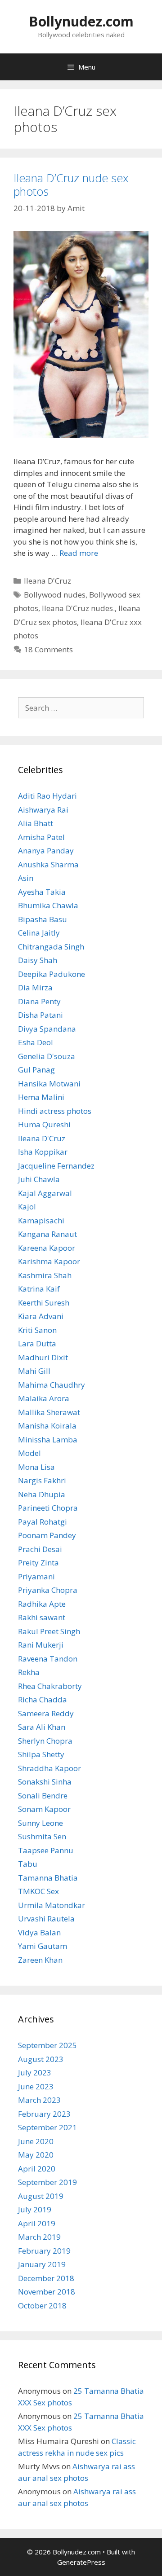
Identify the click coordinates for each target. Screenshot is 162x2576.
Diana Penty (39, 1001)
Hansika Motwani (49, 1084)
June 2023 (36, 2086)
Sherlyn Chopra (45, 1741)
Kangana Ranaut (47, 1234)
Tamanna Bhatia (48, 1878)
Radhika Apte (42, 1604)
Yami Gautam (43, 1946)
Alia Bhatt (36, 823)
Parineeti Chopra (48, 1508)
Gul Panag (36, 1070)
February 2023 (44, 2114)
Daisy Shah (38, 960)
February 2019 (44, 2251)
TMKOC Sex (38, 1891)
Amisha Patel (41, 837)
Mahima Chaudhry (52, 1385)
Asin (26, 878)
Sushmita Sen (42, 1836)
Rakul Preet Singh (49, 1631)
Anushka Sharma (48, 864)
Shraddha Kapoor (49, 1768)
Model (29, 1453)
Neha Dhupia (42, 1494)
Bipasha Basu (43, 919)
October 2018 (42, 2306)
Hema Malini (41, 1097)
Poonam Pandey (47, 1535)
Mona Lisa (36, 1467)
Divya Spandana (47, 1029)
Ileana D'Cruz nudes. (78, 608)
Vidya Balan (39, 1932)
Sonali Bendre (43, 1796)
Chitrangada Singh (51, 947)
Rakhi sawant (42, 1617)
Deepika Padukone (52, 974)
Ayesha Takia (42, 892)
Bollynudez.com (81, 21)
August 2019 (41, 2196)
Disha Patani (40, 1015)
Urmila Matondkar (52, 1905)
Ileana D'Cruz (47, 581)
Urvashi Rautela (46, 1919)
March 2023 (39, 2100)
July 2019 (35, 2209)
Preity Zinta (38, 1563)
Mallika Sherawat (49, 1412)
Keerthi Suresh (44, 1303)
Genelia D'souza (47, 1056)
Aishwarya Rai (43, 810)
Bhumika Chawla (48, 905)
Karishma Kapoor (49, 1261)
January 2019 (42, 2264)
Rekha (29, 1672)
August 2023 (41, 2059)
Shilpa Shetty (41, 1754)
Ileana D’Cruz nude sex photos (71, 185)
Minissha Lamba (48, 1440)
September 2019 (47, 2182)
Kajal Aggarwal (45, 1193)
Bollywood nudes (55, 595)
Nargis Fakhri (42, 1480)
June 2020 (36, 2141)
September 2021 (47, 2127)
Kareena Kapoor (47, 1248)
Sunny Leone (40, 1823)
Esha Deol (36, 1042)
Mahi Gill (34, 1371)
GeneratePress (81, 2562)
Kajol (27, 1207)
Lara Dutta (37, 1343)
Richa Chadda (43, 1699)
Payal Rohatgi (43, 1522)
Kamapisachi (41, 1220)
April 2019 (37, 2223)
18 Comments (48, 649)
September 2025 (47, 2045)
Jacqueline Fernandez (56, 1166)
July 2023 (35, 2073)
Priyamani (36, 1576)
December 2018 (46, 2278)
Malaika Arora (44, 1398)
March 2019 (39, 2237)
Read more (79, 553)
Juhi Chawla (39, 1179)
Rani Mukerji (41, 1645)
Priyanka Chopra (48, 1590)
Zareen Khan (40, 1960)
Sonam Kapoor (44, 1809)
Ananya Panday (46, 851)
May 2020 (36, 2155)
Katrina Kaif (39, 1289)
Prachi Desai (40, 1549)
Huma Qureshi (44, 1124)
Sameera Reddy (46, 1713)
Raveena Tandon (48, 1659)
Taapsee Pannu (46, 1850)
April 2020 (37, 2169)
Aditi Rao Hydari (47, 796)
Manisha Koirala (47, 1426)
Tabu (28, 1864)
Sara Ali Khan (42, 1727)
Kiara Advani (41, 1316)
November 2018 (47, 2292)
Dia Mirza (35, 987)
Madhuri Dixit (43, 1357)
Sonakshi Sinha (45, 1782)
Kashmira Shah (45, 1275)
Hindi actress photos (55, 1111)
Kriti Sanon (37, 1330)
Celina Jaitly (39, 933)
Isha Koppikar (43, 1152)
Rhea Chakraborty (50, 1686)
